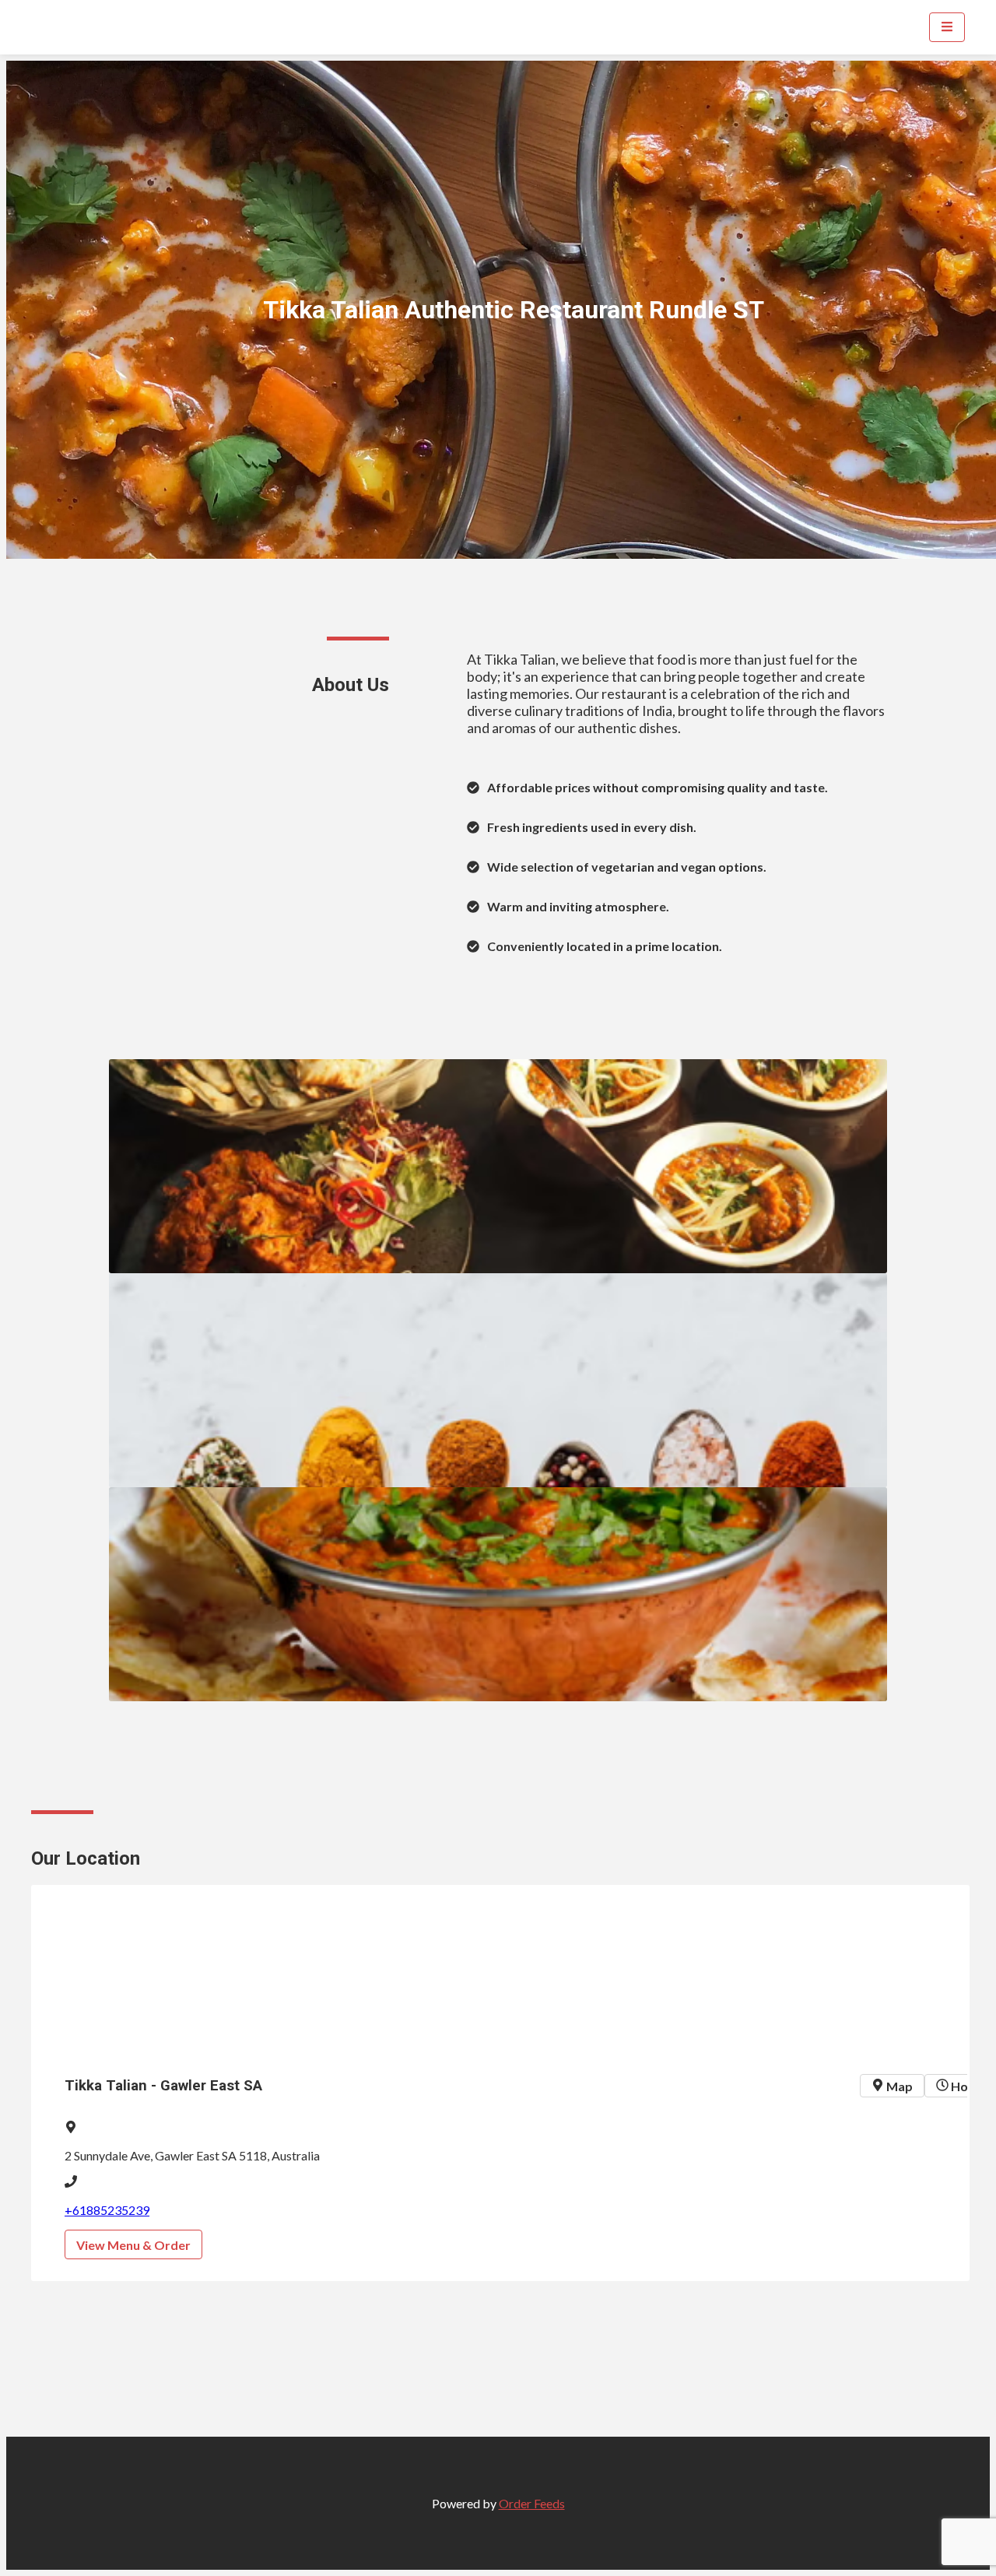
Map (898, 2086)
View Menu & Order (133, 2245)
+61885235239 (107, 2210)
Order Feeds (532, 2503)
